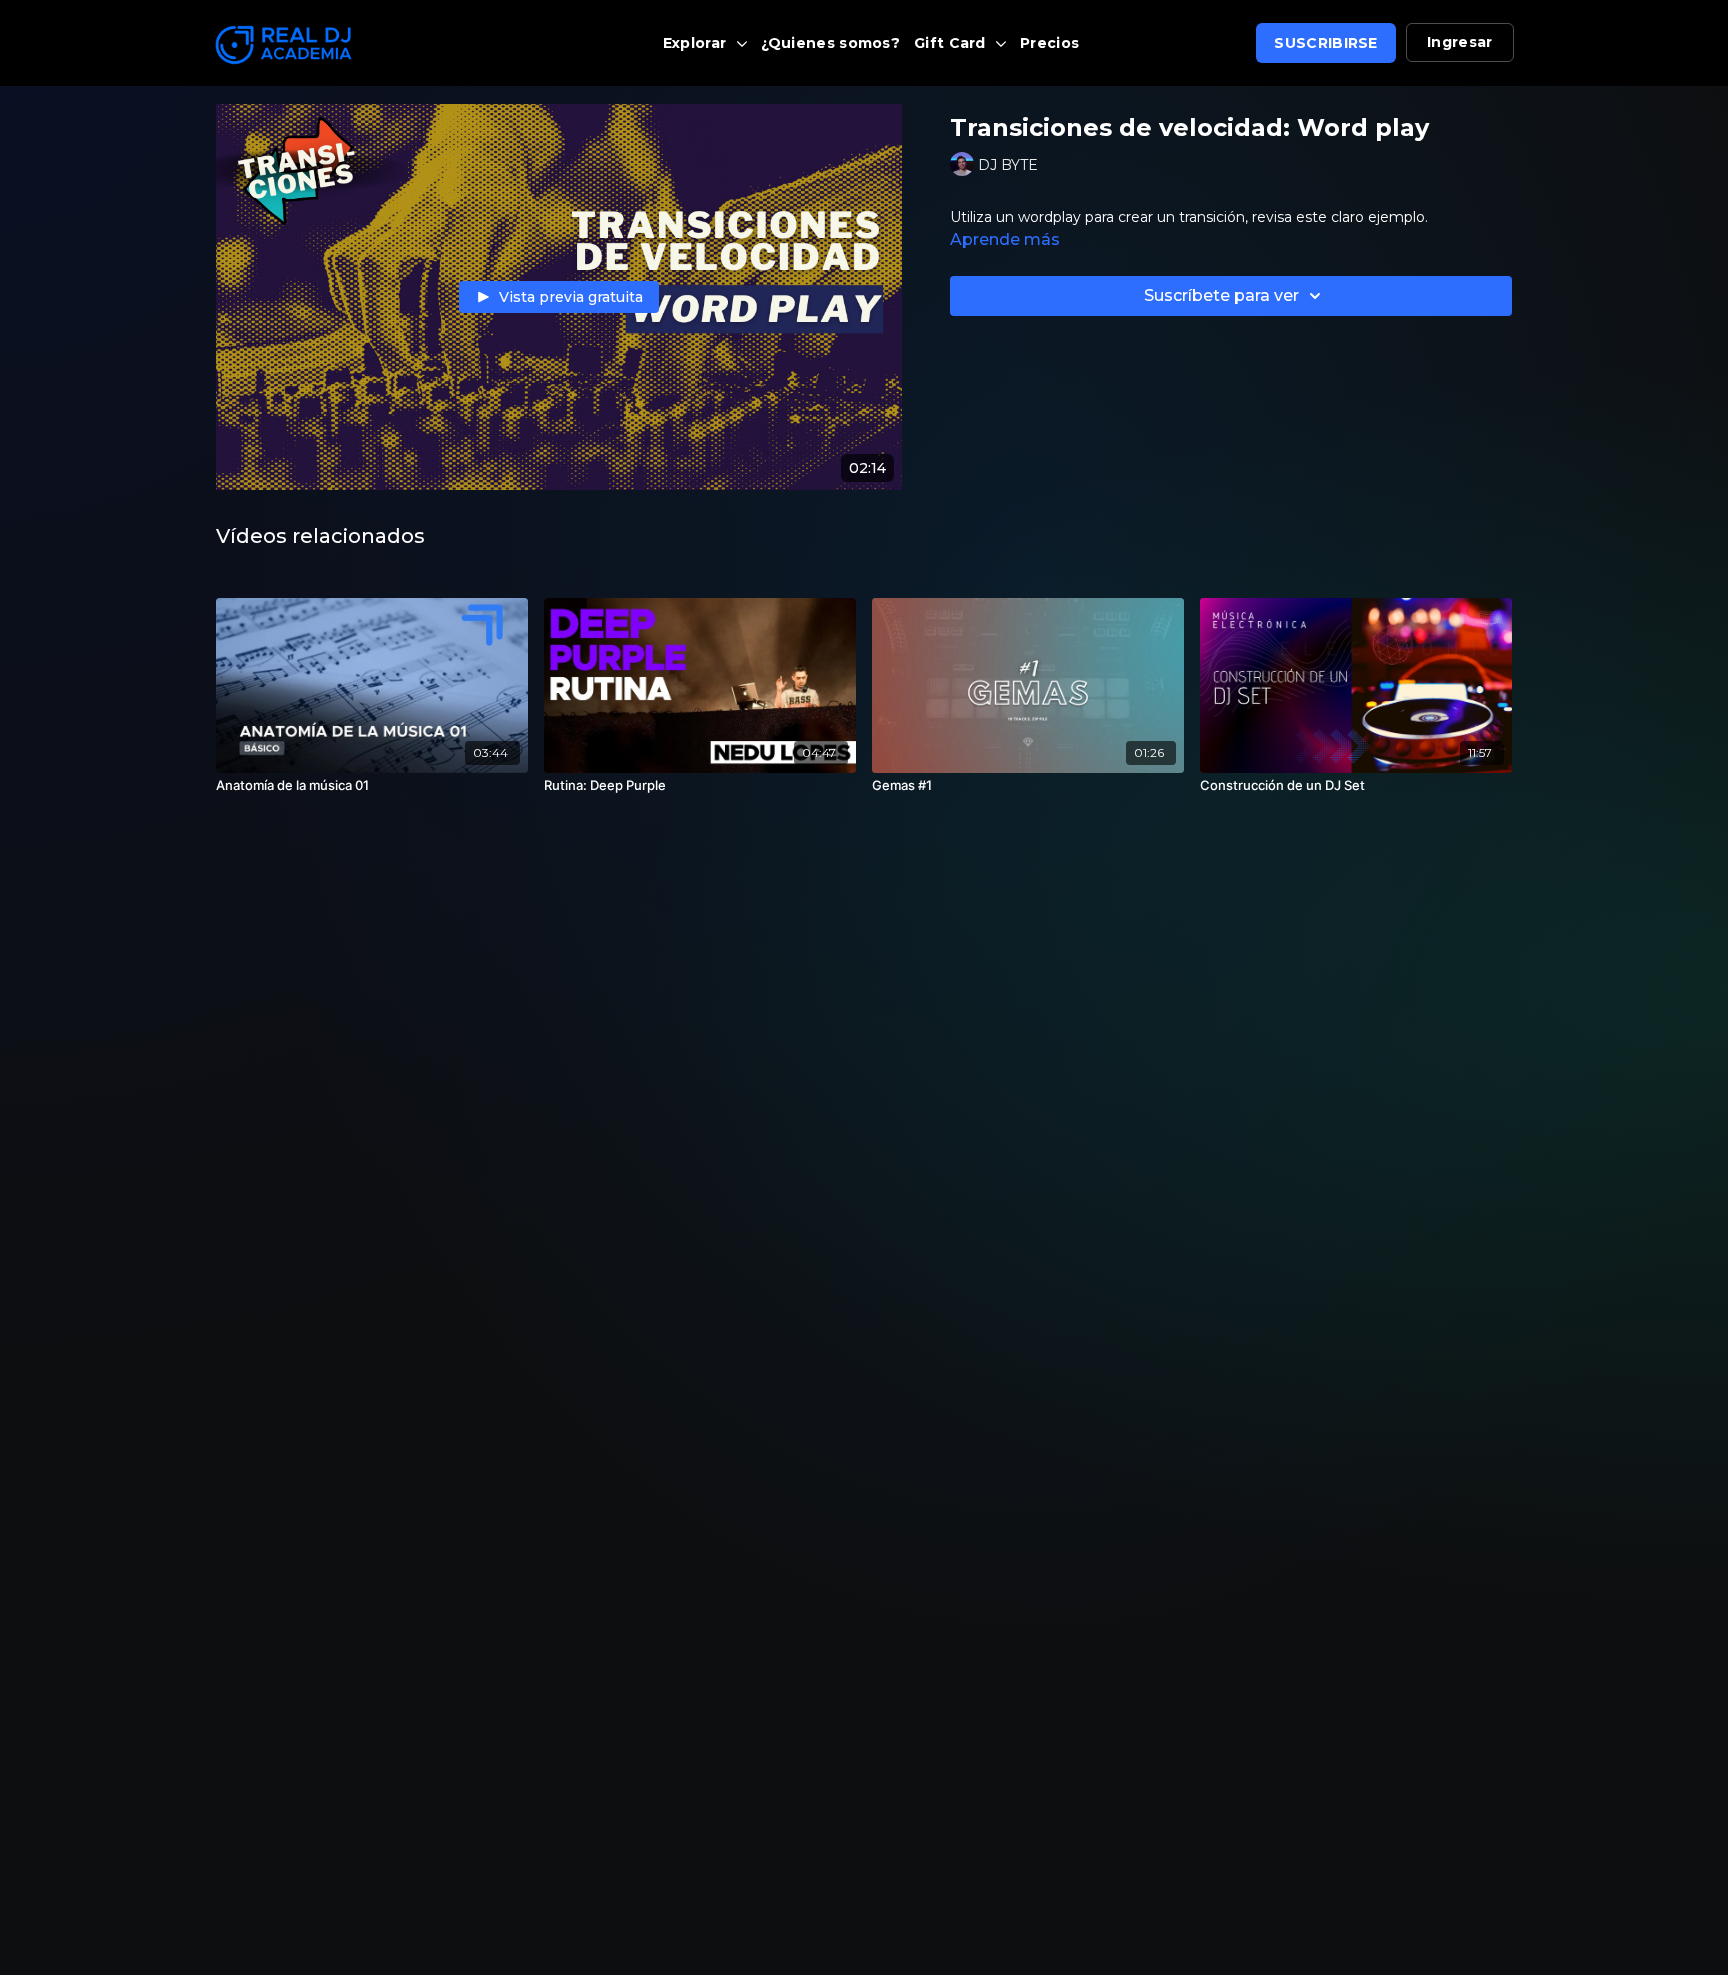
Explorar (697, 43)
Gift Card (952, 43)
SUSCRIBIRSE (1325, 43)
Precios (1049, 43)
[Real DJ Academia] (368, 45)
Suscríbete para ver (1221, 295)
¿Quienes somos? (831, 43)
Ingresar (1459, 42)
